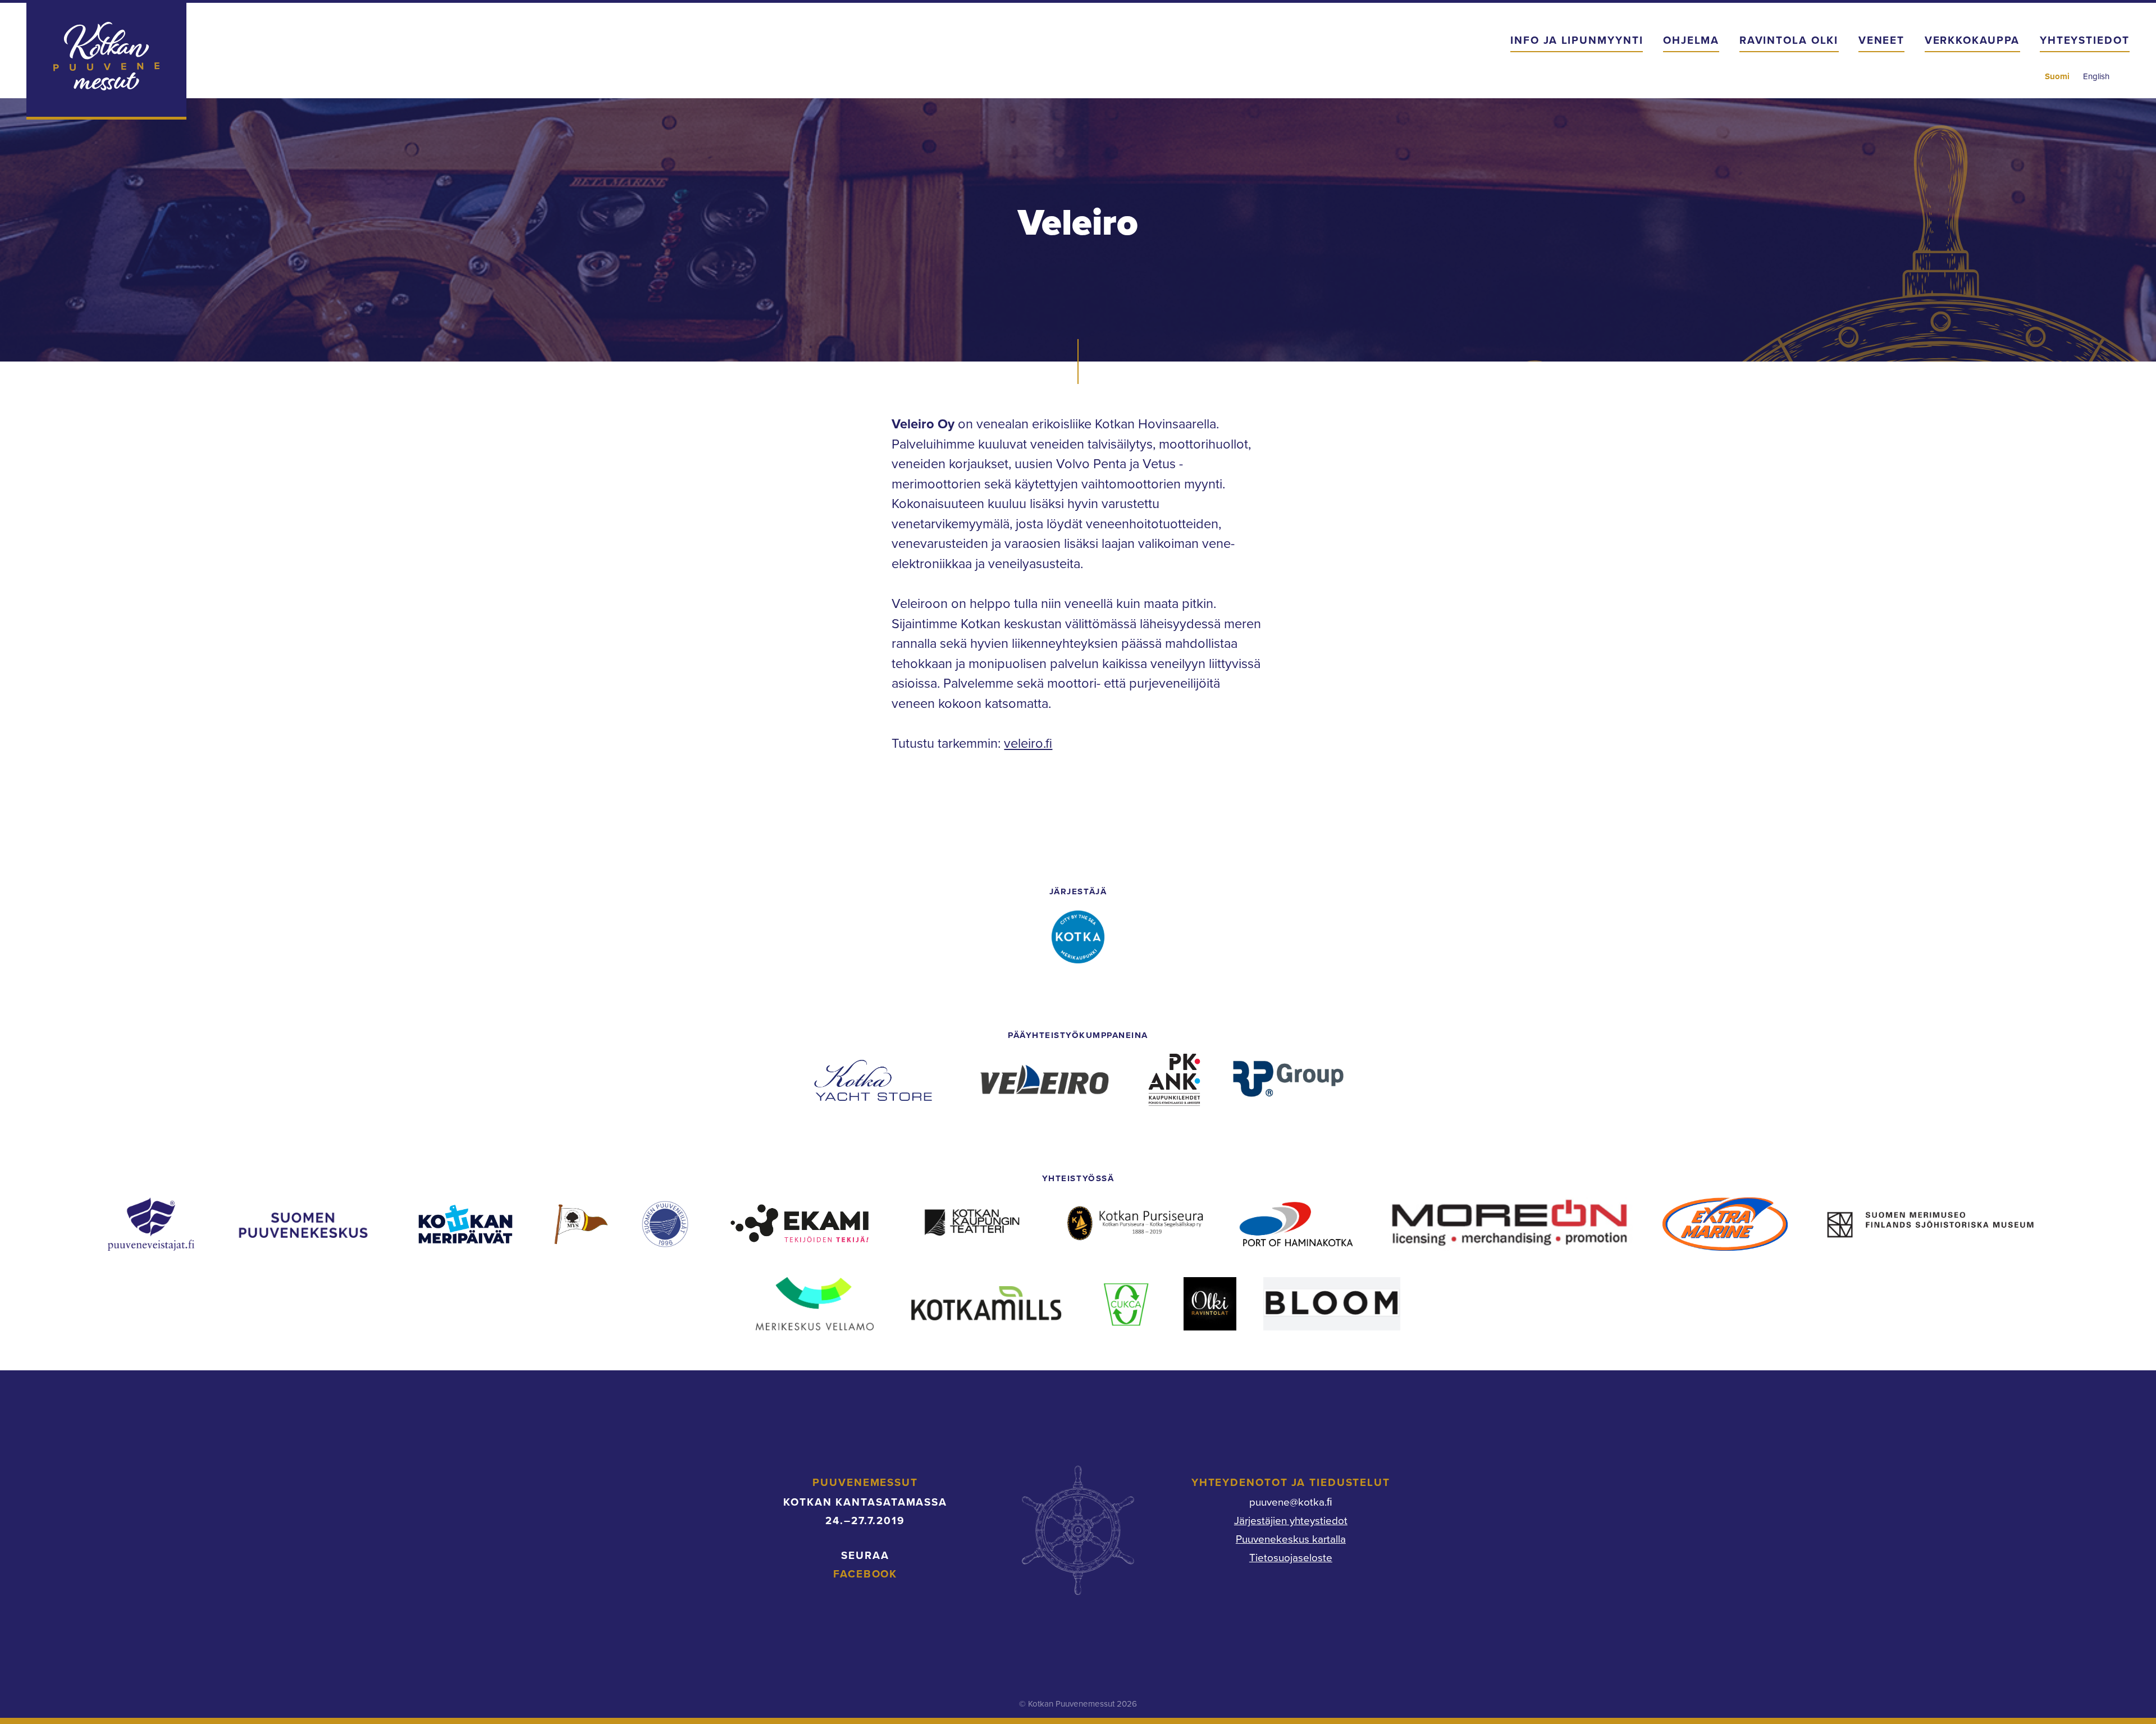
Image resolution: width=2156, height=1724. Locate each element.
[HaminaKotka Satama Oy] (1296, 1224)
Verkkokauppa (1972, 40)
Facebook (865, 1574)
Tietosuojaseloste (1291, 1558)
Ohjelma (1691, 40)
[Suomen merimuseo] (1931, 1224)
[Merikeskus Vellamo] (815, 1304)
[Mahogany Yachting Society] (579, 1224)
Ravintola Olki (1789, 40)
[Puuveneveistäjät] (151, 1224)
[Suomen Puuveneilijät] (665, 1224)
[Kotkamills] (985, 1304)
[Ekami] (800, 1224)
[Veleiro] (1042, 1080)
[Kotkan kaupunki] (1078, 937)
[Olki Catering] (1210, 1304)
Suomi (2057, 76)
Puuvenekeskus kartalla (1291, 1539)
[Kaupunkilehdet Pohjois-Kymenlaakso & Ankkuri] (1174, 1080)
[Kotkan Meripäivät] (465, 1224)
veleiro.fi (1028, 744)
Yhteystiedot (2085, 40)
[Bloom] (1332, 1304)
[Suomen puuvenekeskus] (303, 1224)
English (2096, 76)
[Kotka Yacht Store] (873, 1080)
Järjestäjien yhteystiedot (1291, 1521)
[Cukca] (1127, 1304)
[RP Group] (1288, 1080)
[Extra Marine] (1725, 1224)
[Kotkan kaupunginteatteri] (972, 1224)
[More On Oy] (1509, 1224)
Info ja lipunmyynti (1577, 40)
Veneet (1881, 40)
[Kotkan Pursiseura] (1136, 1224)
